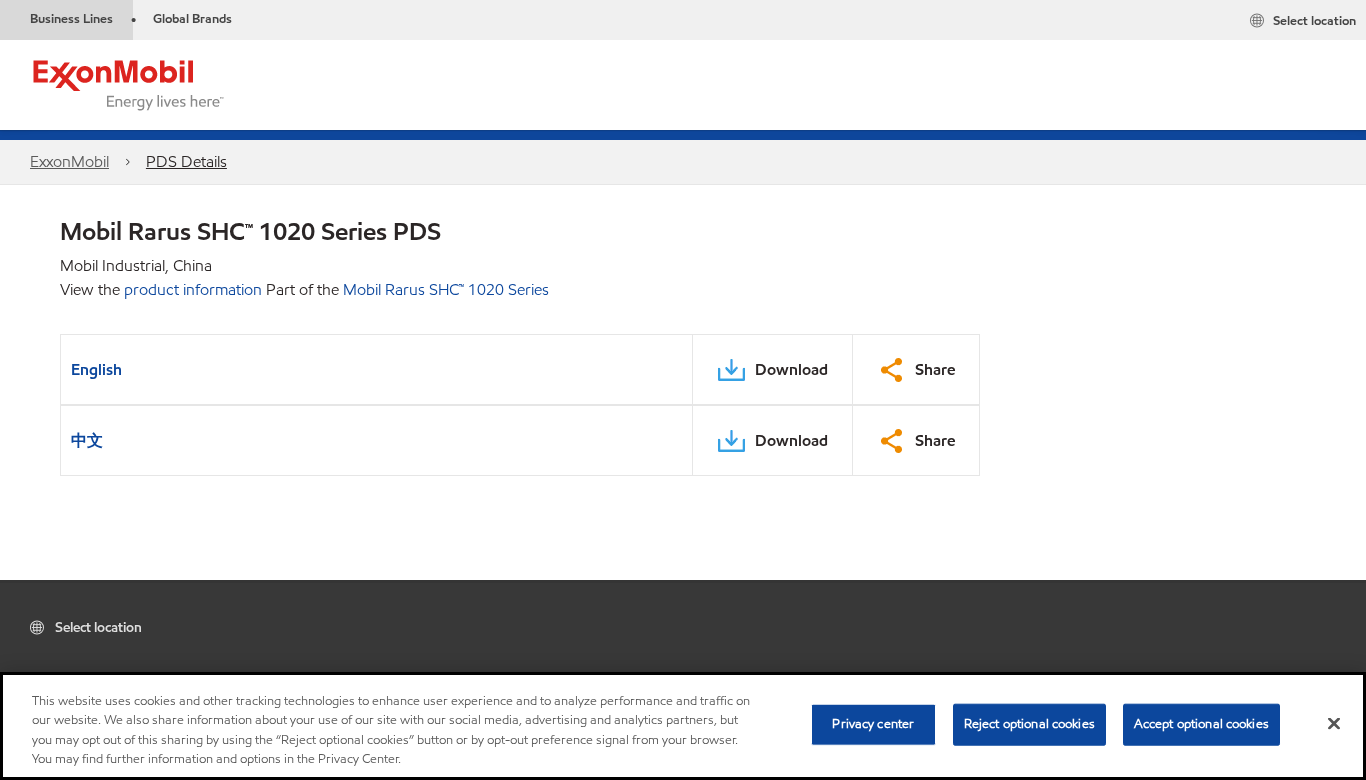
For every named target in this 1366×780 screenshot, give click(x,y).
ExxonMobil (69, 161)
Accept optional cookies (1201, 724)
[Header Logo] (129, 83)
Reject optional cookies (1029, 724)
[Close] (1334, 723)
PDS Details (186, 161)
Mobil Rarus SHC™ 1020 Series (446, 289)
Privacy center (873, 724)
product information (193, 289)
